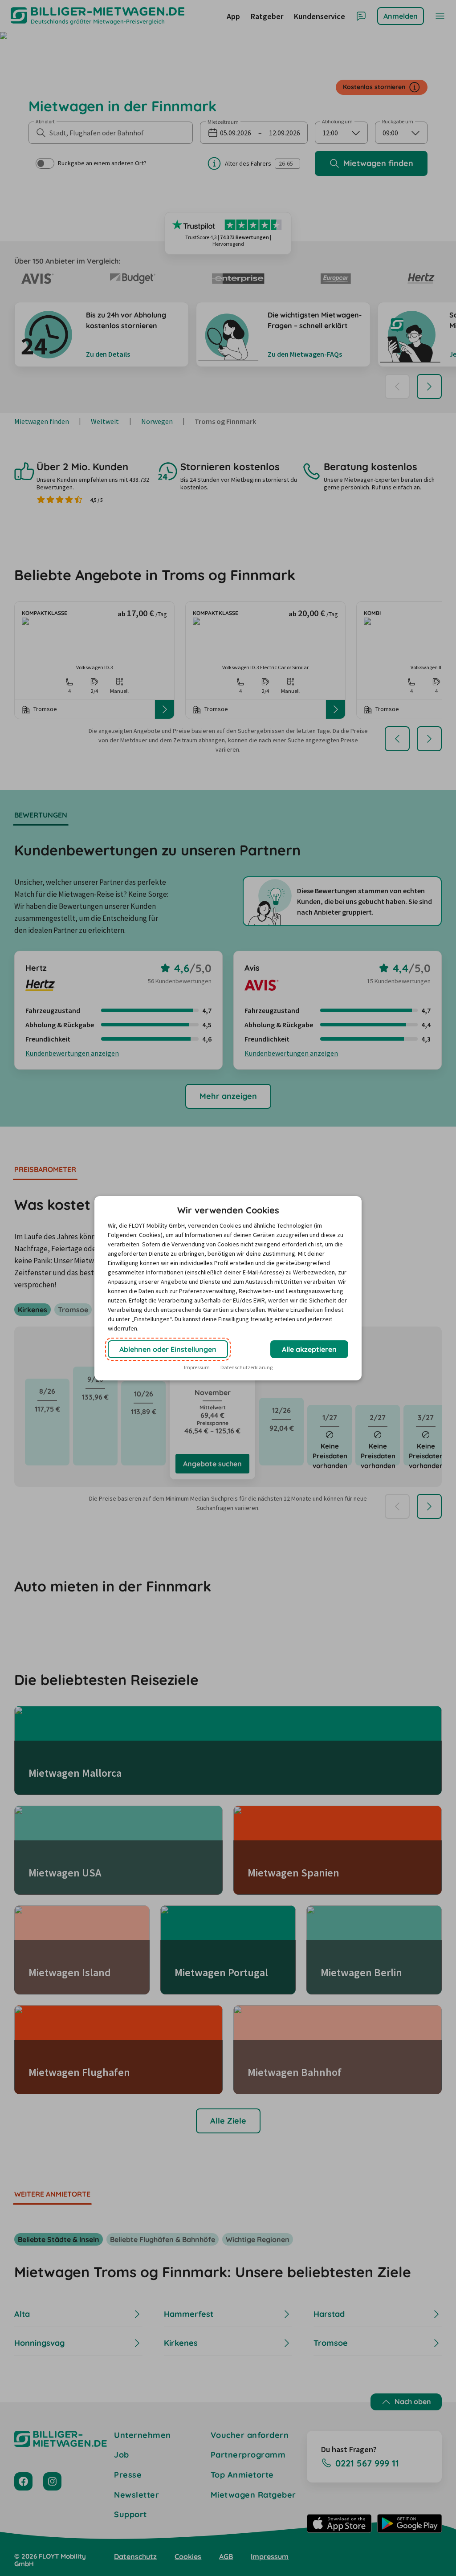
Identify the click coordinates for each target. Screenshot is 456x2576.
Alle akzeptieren (309, 1349)
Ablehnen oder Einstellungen (168, 1349)
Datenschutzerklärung (246, 1367)
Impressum (197, 1367)
